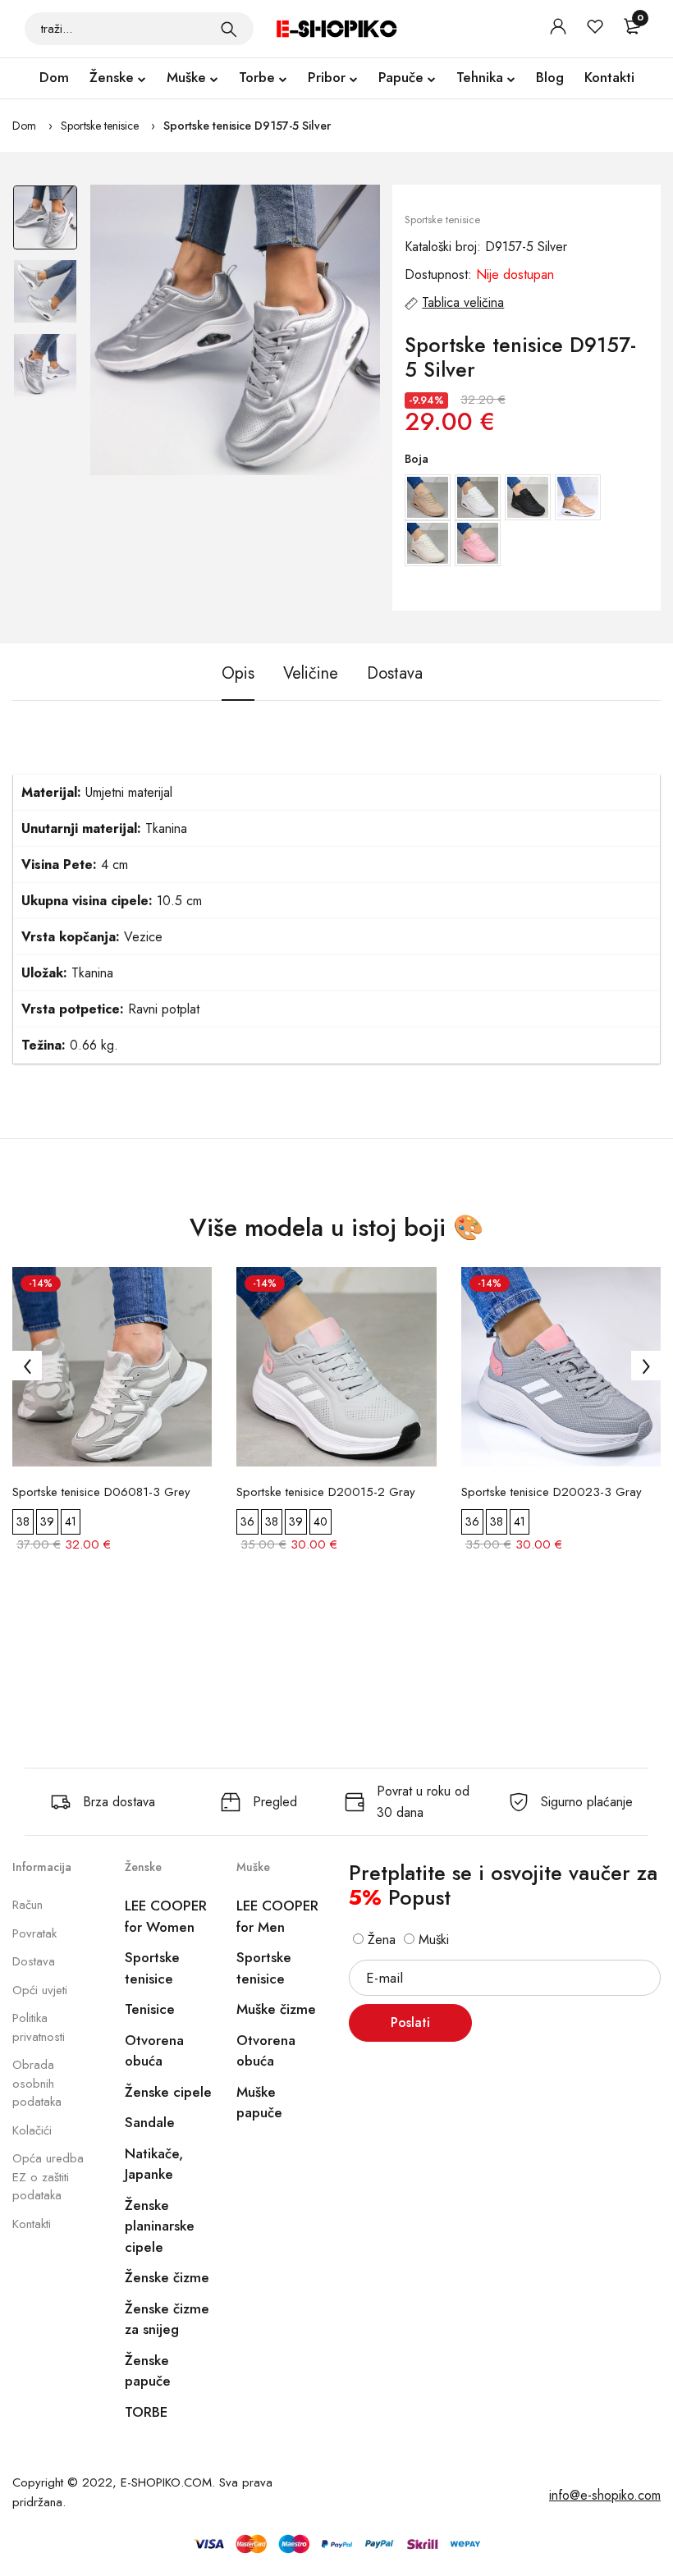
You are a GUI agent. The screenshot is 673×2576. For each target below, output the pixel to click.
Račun (27, 1905)
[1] (229, 29)
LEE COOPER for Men (277, 1916)
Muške (186, 77)
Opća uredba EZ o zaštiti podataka (48, 2177)
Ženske (112, 77)
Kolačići (32, 2130)
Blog (550, 77)
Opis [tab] (238, 674)
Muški (432, 1940)
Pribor (327, 77)
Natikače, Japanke (154, 2164)
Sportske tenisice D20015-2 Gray (326, 1492)
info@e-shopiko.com (605, 2495)
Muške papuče (259, 2102)
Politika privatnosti (39, 2027)
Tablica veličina (463, 302)
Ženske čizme (167, 2277)
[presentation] (27, 1366)
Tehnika (480, 77)
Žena (380, 1940)
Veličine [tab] (311, 674)
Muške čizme (276, 2009)
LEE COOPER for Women (166, 1916)
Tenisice (150, 2009)
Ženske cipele (168, 2092)
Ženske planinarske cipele (160, 2226)
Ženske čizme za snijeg (167, 2319)
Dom (54, 77)
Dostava (34, 1961)
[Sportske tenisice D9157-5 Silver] (236, 330)
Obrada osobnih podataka (37, 2083)
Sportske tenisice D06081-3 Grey (101, 1492)
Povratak (34, 1933)
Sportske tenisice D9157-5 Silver (247, 126)
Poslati (410, 2022)
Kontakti (609, 77)
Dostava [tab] (395, 674)
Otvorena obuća (154, 2051)
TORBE (146, 2412)
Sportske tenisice (100, 126)
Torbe (257, 77)
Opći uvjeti (40, 1990)
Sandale (150, 2122)
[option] (45, 222)
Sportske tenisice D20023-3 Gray (552, 1492)
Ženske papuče (148, 2371)
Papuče (401, 77)
